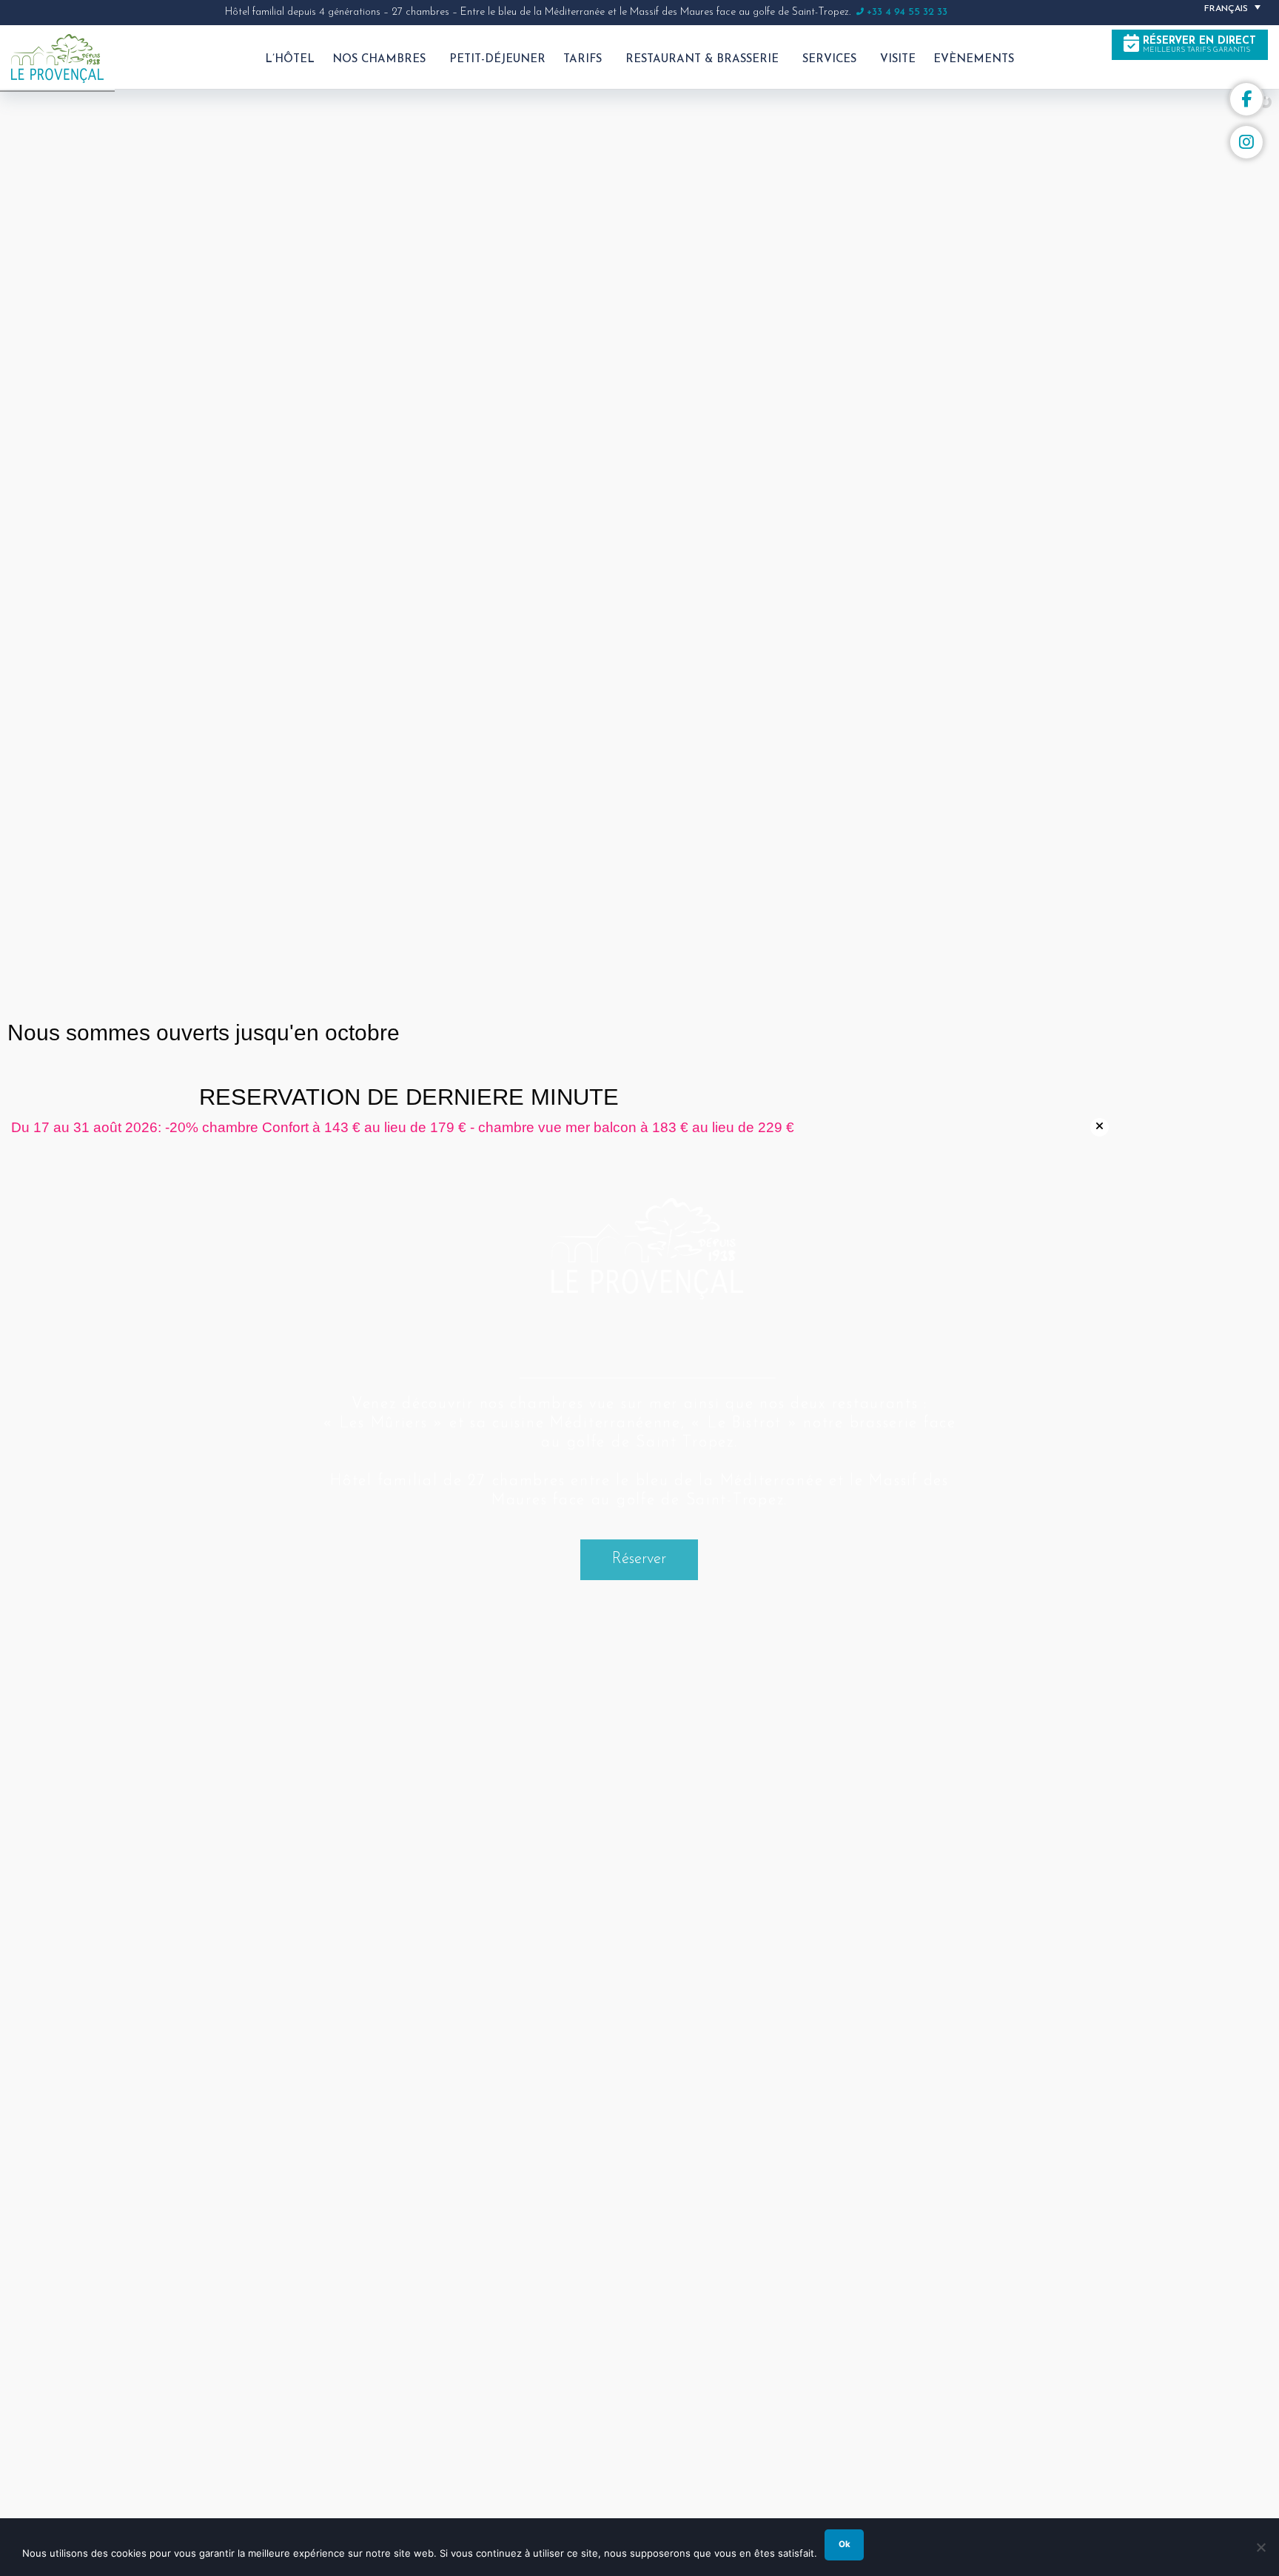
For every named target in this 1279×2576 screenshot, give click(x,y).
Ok (845, 2544)
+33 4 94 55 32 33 (907, 12)
